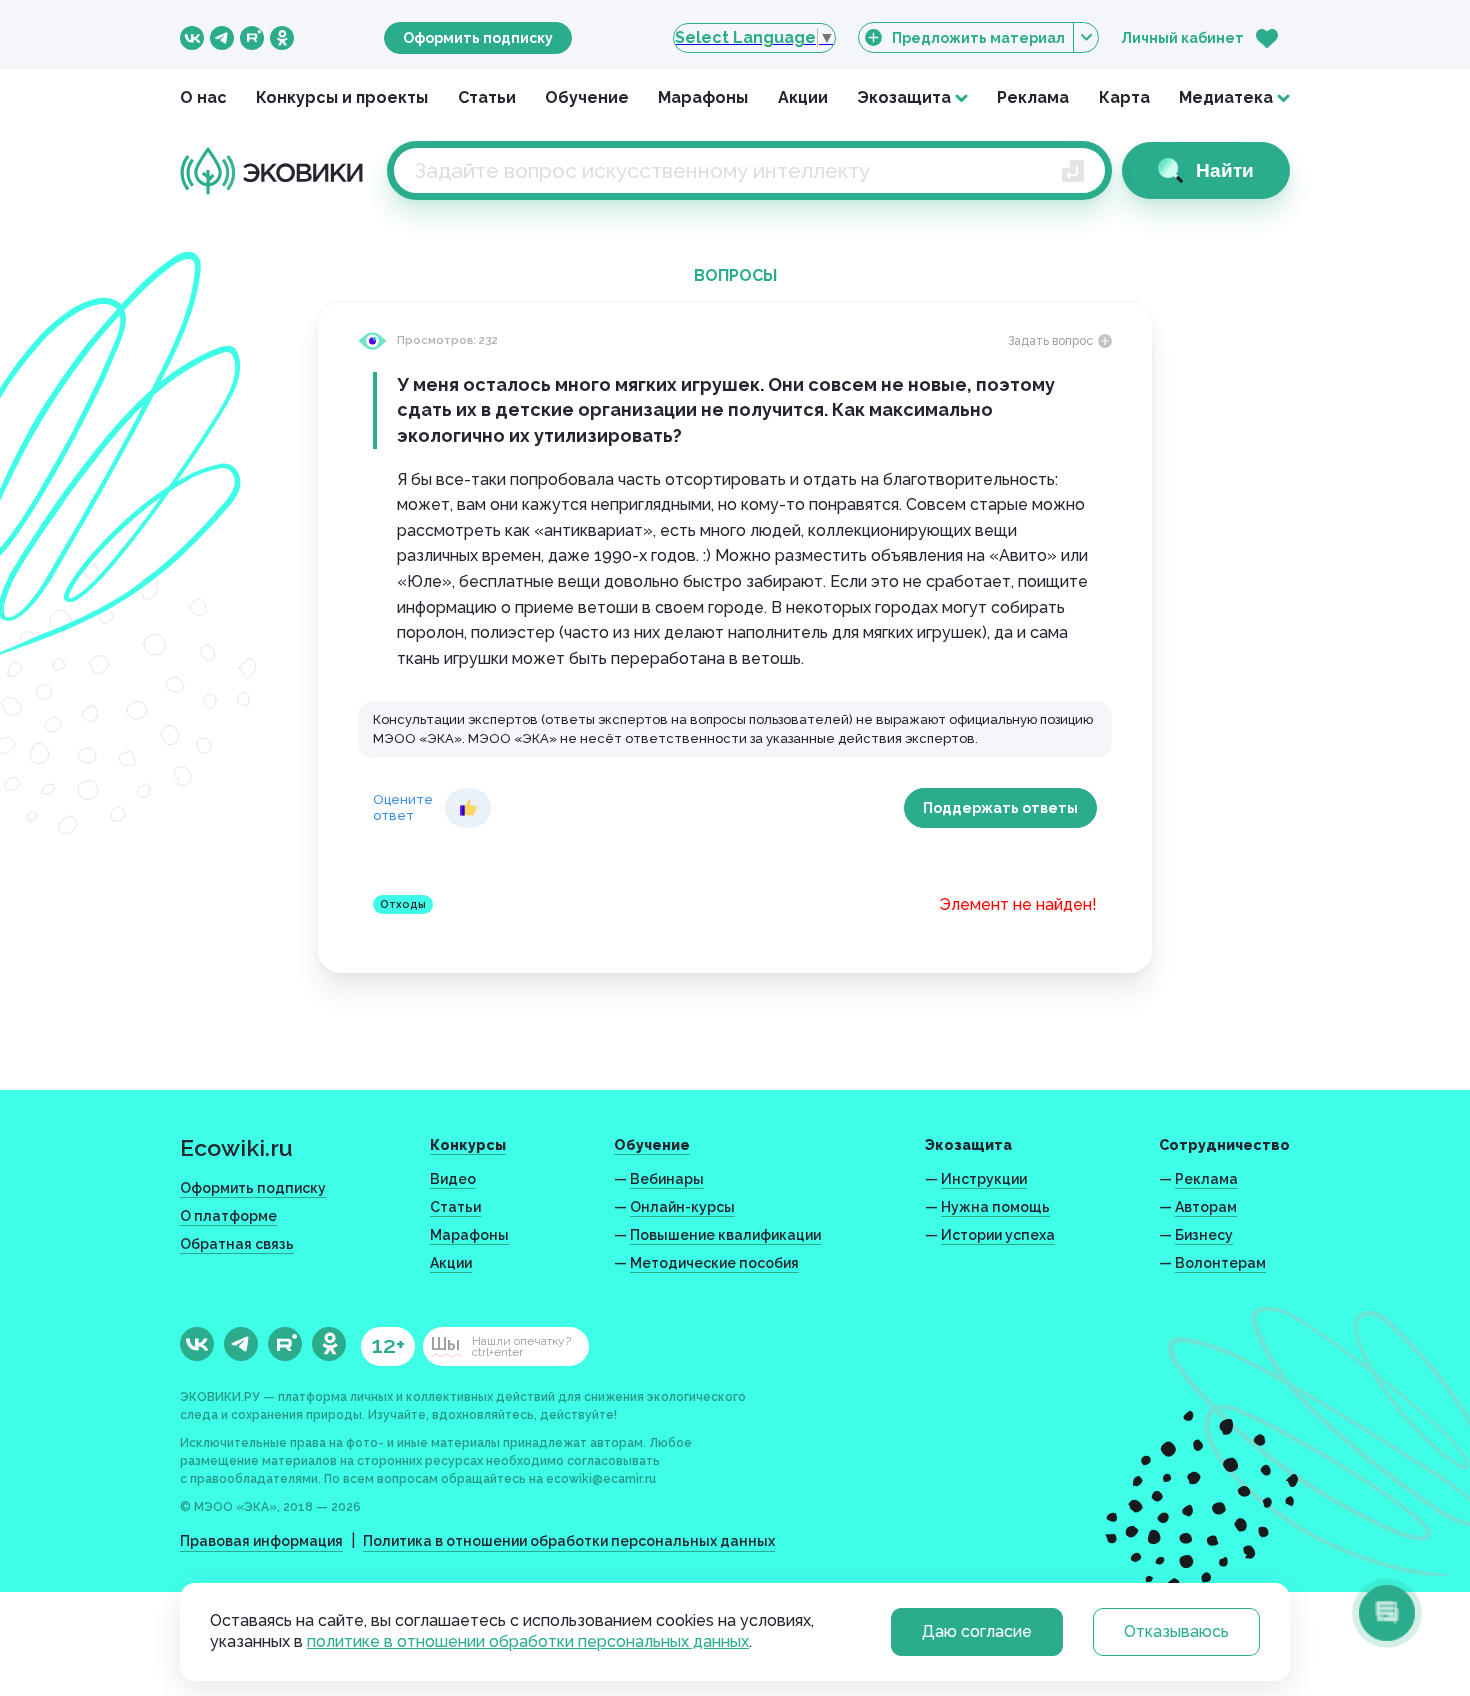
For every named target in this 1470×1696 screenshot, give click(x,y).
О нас (203, 97)
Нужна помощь (995, 1207)
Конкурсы (468, 1145)
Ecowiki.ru (236, 1147)
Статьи (487, 97)
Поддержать (1000, 808)
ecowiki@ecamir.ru (601, 1479)
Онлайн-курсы (682, 1207)
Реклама (1033, 97)
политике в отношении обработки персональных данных (528, 1641)
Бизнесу (1204, 1235)
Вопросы (735, 275)
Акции (803, 97)
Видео (453, 1179)
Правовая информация (261, 1541)
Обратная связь (237, 1244)
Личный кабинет (1182, 38)
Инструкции (984, 1179)
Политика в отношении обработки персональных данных (569, 1541)
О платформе (228, 1216)
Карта (1124, 97)
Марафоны (703, 97)
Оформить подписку (478, 38)
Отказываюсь (1176, 1631)
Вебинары (667, 1179)
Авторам (1206, 1207)
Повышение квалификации (725, 1235)
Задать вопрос (1050, 341)
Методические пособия (714, 1263)
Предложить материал (978, 38)
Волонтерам (1220, 1263)
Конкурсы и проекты (342, 97)
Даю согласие (977, 1631)
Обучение (587, 97)
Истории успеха (998, 1235)
